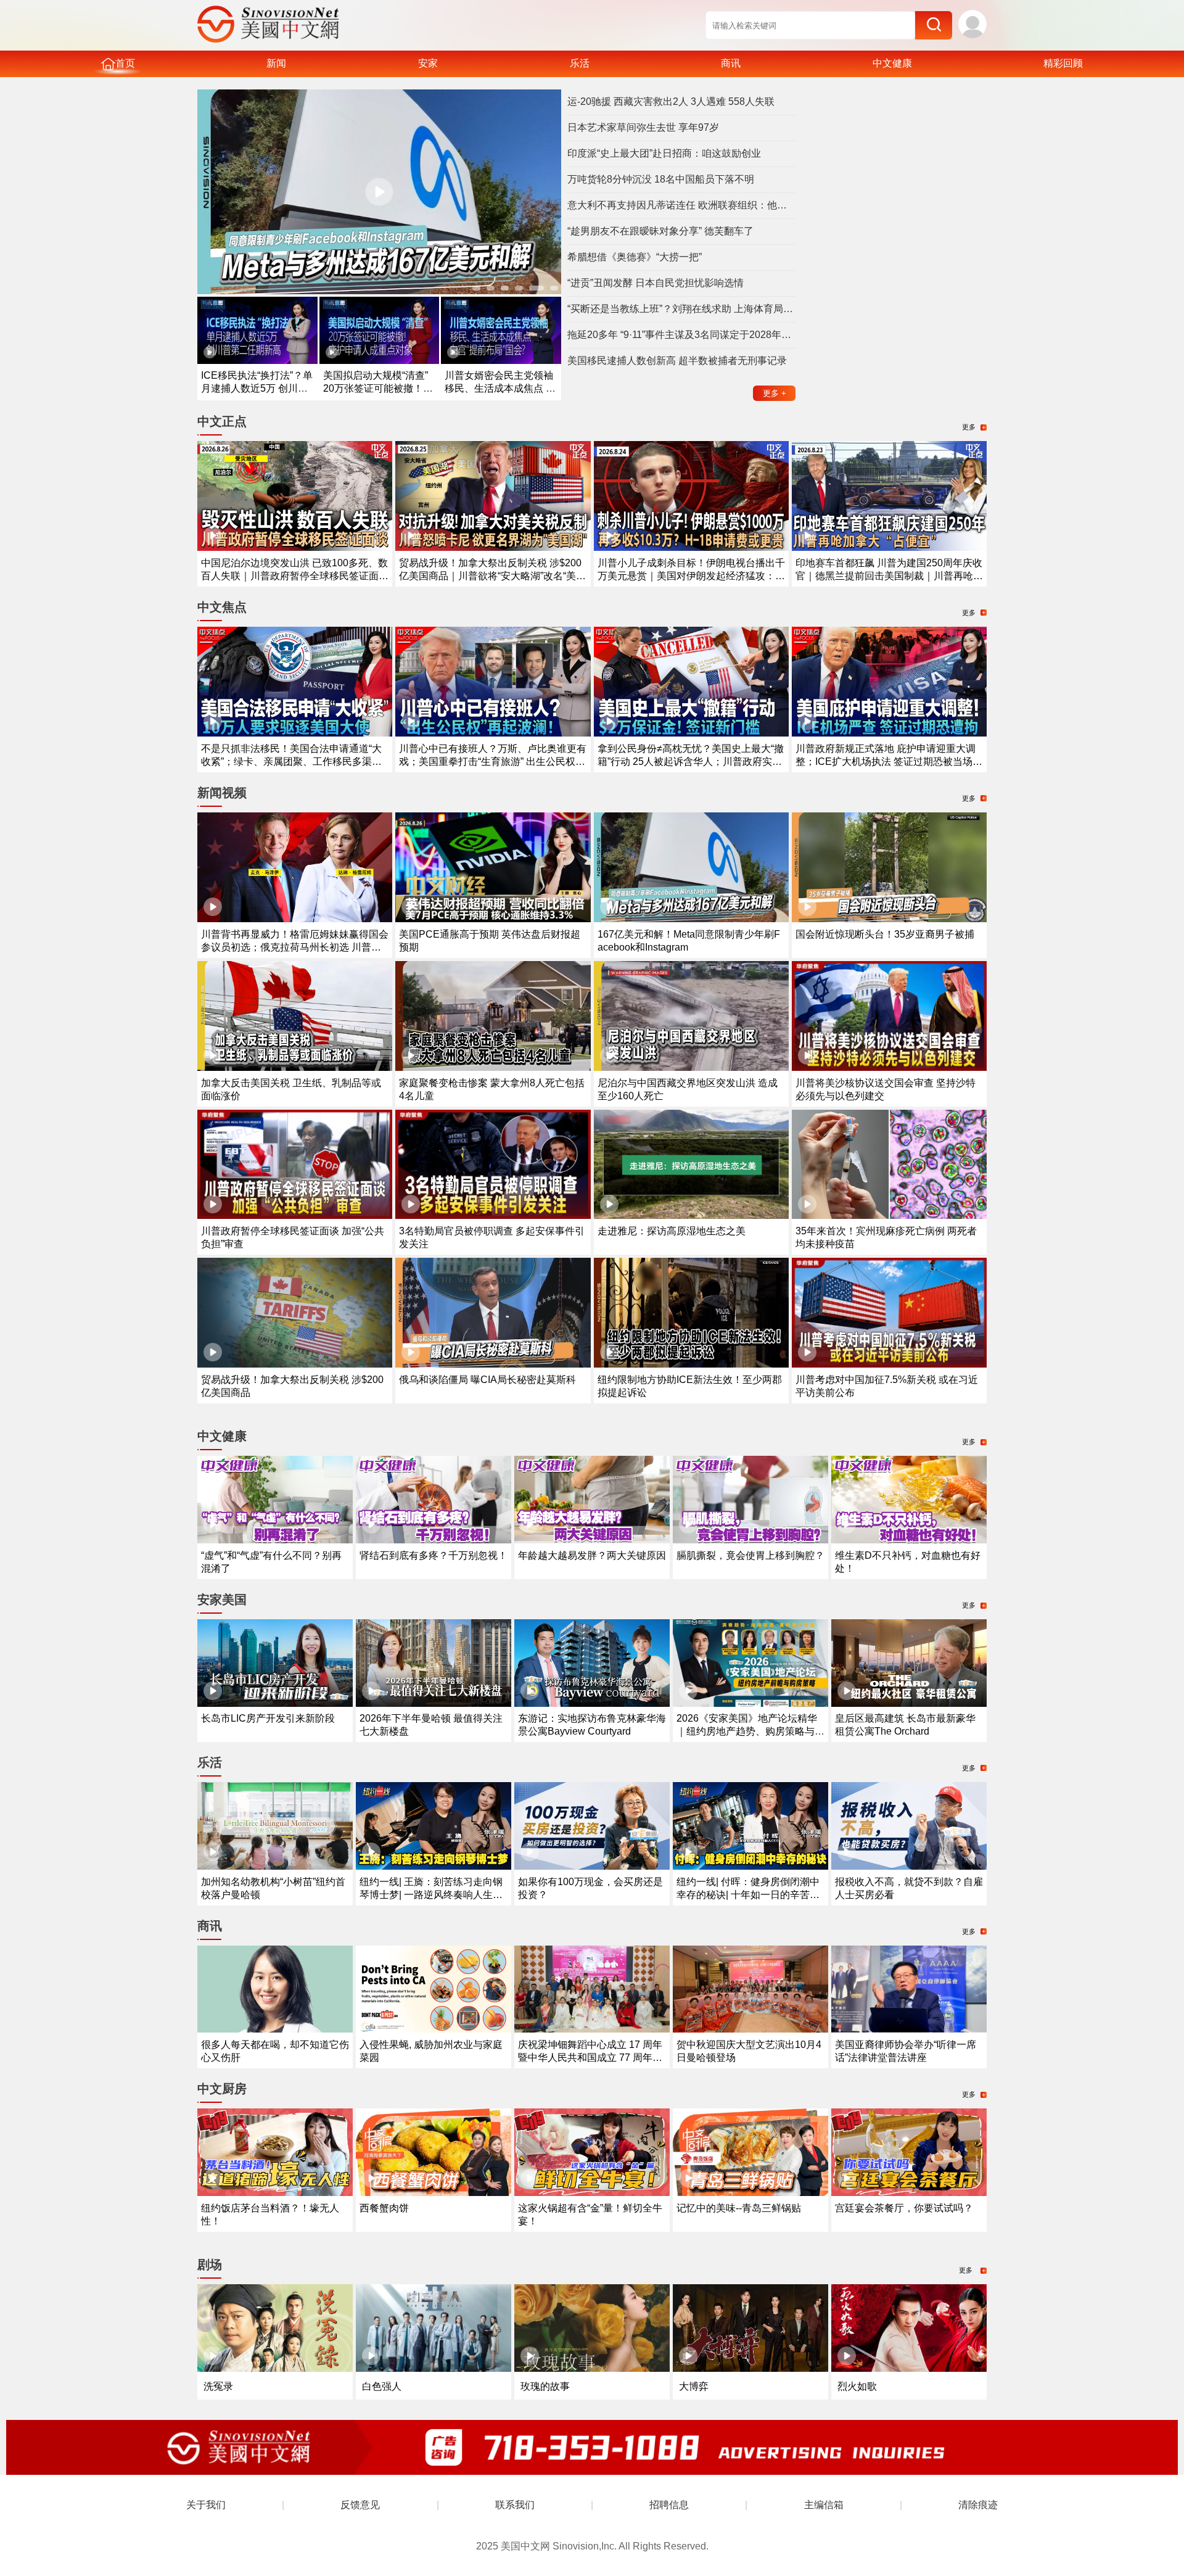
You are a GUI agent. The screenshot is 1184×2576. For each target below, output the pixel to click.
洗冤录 (218, 2386)
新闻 (276, 63)
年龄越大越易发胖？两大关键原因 (592, 1555)
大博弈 (694, 2386)
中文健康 (892, 63)
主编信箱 (824, 2505)
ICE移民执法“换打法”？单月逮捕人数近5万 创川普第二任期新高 (257, 388)
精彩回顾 (1063, 63)
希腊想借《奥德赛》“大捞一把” (635, 257)
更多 (775, 393)
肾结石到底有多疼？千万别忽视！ (434, 1555)
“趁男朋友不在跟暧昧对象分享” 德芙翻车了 (660, 231)
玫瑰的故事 (545, 2386)
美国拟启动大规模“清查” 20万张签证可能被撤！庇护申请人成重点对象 (378, 388)
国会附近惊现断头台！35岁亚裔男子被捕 (885, 934)
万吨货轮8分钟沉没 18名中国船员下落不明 (661, 179)
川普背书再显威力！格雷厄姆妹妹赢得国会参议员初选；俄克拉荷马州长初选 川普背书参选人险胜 (295, 947)
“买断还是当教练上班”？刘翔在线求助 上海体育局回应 (681, 309)
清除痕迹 (978, 2505)
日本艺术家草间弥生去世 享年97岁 (643, 127)
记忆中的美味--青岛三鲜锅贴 (739, 2208)
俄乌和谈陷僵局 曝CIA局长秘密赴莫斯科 (487, 1380)
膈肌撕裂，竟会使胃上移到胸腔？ (750, 1555)
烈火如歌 (857, 2386)
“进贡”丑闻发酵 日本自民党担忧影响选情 (656, 283)
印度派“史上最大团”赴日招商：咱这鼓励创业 (664, 153)
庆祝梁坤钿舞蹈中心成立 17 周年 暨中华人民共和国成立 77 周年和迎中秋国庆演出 (590, 2058)
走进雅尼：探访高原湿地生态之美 (672, 1231)
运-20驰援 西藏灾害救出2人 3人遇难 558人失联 (671, 101)
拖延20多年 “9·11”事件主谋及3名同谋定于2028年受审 (681, 335)
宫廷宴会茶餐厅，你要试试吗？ (904, 2208)
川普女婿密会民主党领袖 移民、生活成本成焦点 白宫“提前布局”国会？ (500, 388)
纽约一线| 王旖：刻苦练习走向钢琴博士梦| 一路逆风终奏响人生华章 (431, 1895)
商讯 (731, 63)
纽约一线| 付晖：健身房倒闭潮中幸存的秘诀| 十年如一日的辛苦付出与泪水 (748, 1895)
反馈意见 (360, 2505)
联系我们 (515, 2505)
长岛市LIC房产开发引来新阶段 (268, 1718)
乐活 (580, 63)
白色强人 (382, 2386)
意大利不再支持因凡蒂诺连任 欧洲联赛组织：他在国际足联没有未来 (681, 205)
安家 (428, 63)
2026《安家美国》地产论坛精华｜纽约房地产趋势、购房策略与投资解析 (750, 1731)
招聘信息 (669, 2505)
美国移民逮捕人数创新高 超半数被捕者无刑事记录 (677, 361)
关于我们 (206, 2505)
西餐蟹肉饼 (384, 2208)
